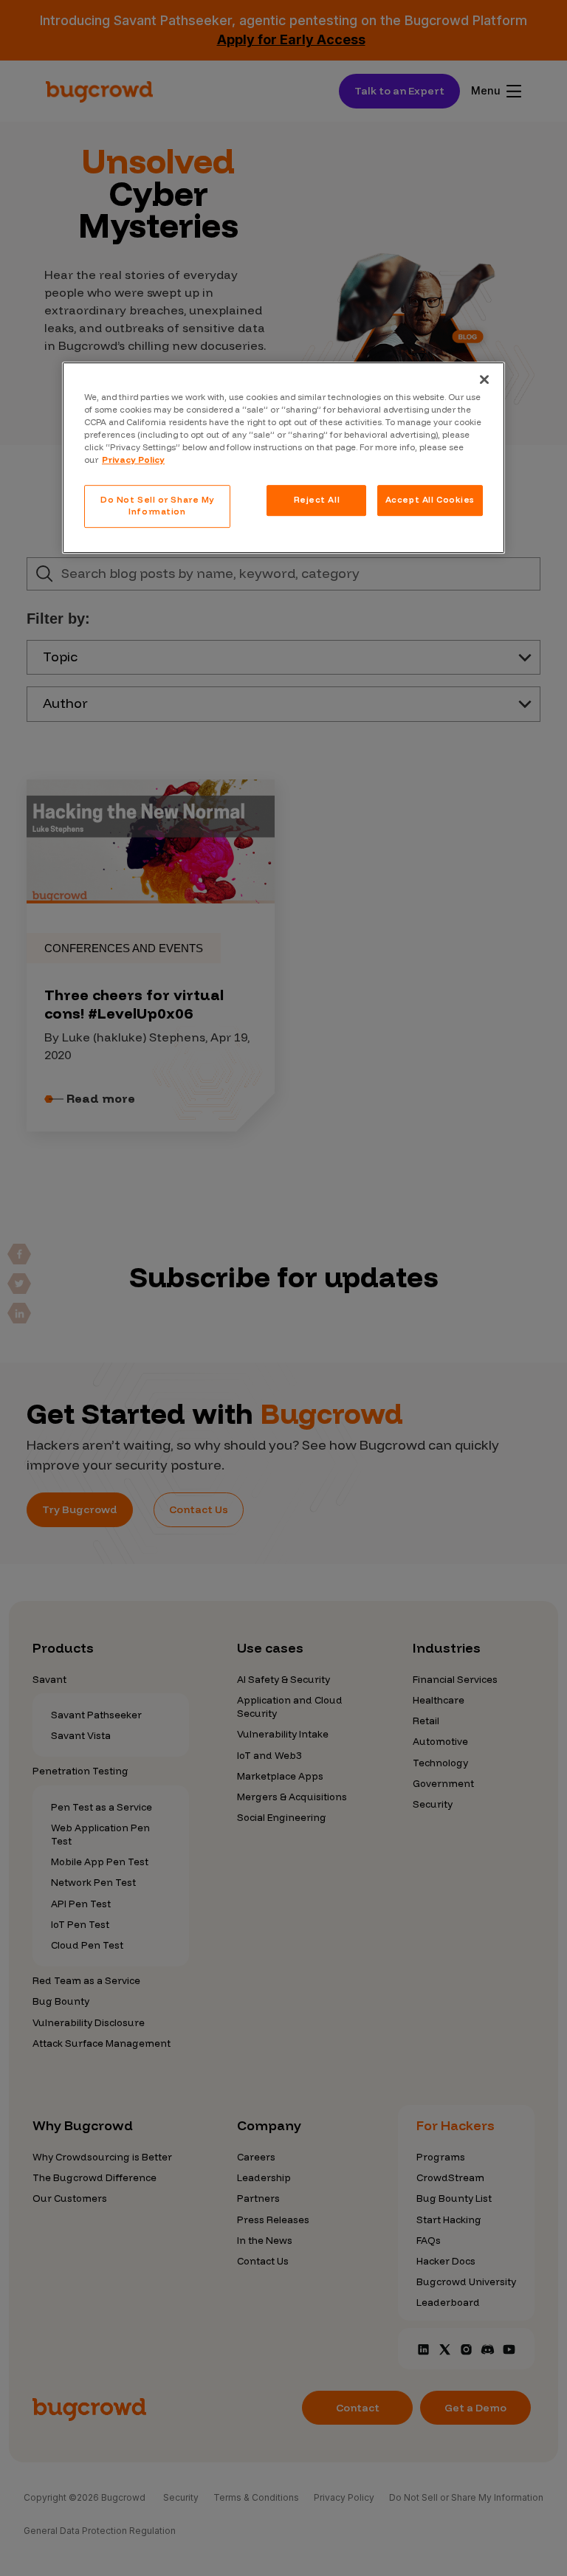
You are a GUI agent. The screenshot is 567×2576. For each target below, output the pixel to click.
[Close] (484, 379)
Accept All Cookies (430, 500)
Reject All (317, 500)
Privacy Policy (133, 460)
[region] (283, 458)
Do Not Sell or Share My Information (157, 506)
